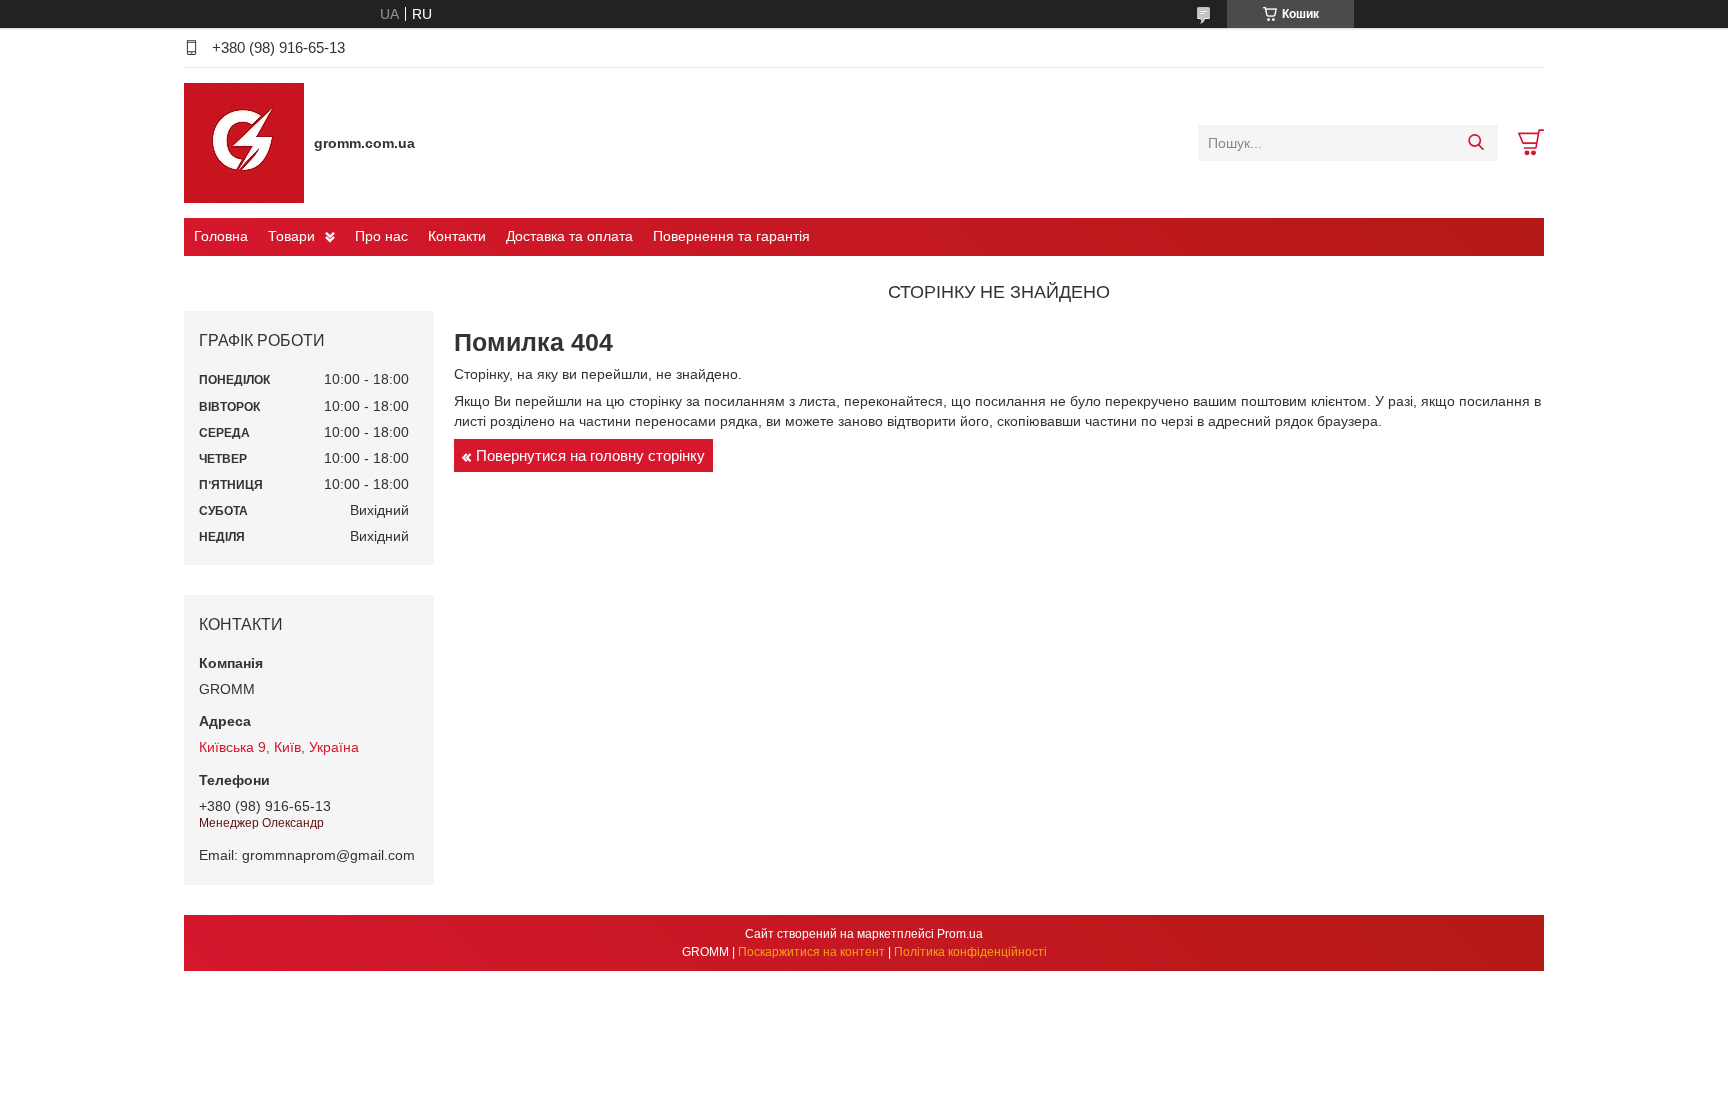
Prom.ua (960, 934)
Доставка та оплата (569, 236)
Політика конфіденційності (970, 952)
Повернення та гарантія (731, 236)
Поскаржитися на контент (811, 952)
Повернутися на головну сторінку (590, 455)
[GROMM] (244, 142)
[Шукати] (1475, 143)
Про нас (381, 236)
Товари (291, 236)
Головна (221, 236)
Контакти (457, 236)
